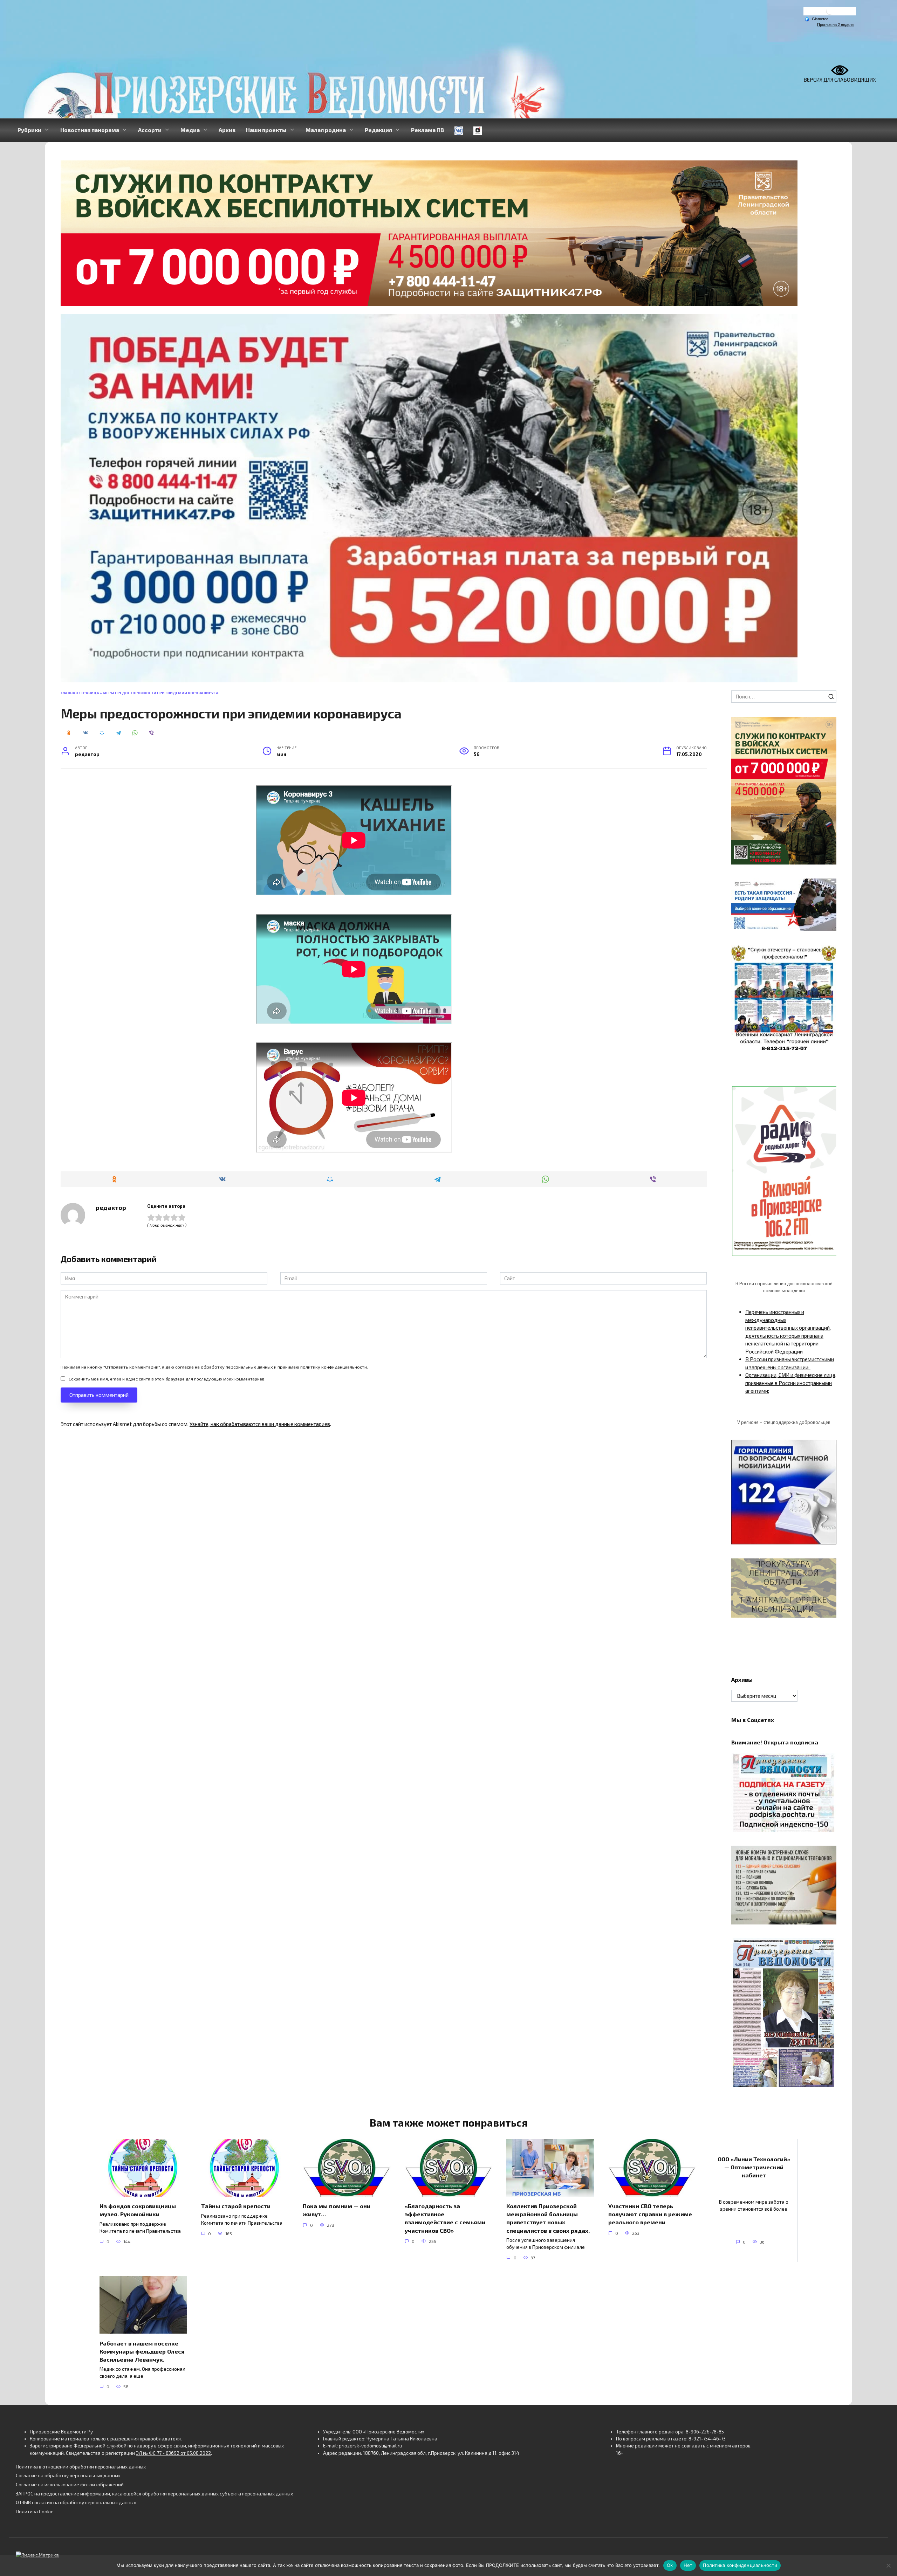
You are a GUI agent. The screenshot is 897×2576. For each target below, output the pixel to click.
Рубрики (29, 130)
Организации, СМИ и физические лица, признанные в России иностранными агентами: (791, 1383)
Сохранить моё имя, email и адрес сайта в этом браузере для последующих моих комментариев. (167, 1379)
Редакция (378, 130)
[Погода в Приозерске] (830, 13)
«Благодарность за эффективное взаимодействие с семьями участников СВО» (445, 2218)
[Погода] (816, 19)
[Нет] (888, 2565)
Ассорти (150, 130)
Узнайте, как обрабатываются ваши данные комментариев (260, 1424)
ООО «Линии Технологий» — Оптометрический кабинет (754, 2167)
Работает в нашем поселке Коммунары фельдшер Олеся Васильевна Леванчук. (142, 2351)
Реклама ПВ (427, 130)
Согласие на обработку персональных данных (68, 2475)
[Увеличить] (827, 888)
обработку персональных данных (237, 1367)
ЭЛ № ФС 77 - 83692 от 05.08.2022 (173, 2453)
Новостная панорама (90, 130)
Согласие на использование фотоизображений (70, 2485)
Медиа (190, 130)
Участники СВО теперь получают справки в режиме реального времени (650, 2214)
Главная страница (80, 693)
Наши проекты (266, 130)
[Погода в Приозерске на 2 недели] (836, 25)
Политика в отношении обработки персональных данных (81, 2467)
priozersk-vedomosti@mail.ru (370, 2446)
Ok (670, 2565)
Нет (688, 2565)
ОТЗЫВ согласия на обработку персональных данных (76, 2502)
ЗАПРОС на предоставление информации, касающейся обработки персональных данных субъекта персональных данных (154, 2494)
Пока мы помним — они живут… (337, 2210)
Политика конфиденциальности (740, 2565)
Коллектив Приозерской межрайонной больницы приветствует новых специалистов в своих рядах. (548, 2218)
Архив (227, 130)
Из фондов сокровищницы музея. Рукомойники (138, 2210)
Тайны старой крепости (236, 2206)
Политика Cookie (35, 2512)
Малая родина (326, 130)
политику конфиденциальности (334, 1367)
